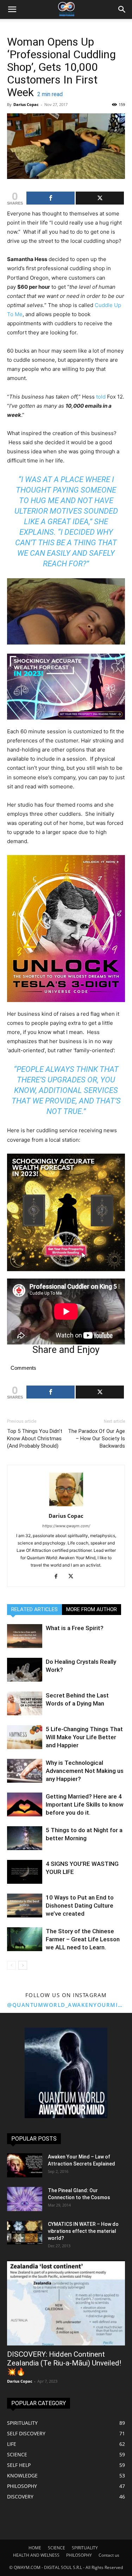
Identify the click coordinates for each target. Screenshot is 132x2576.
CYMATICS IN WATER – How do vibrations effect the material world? (83, 2231)
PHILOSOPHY (79, 2555)
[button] (122, 9)
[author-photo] (66, 1506)
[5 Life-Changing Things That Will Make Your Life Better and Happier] (25, 1737)
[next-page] (23, 1965)
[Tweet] (100, 198)
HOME (35, 2548)
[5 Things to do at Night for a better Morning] (25, 1838)
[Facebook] (59, 1577)
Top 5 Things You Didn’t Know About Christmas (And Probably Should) (35, 1439)
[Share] (51, 198)
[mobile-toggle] (12, 9)
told (101, 397)
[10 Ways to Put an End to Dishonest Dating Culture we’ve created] (25, 1906)
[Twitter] (73, 1577)
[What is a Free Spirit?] (25, 1636)
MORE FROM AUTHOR (92, 1609)
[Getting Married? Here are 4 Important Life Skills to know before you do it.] (25, 1805)
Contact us (109, 2555)
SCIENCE (56, 2548)
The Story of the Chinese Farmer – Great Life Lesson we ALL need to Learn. (83, 1939)
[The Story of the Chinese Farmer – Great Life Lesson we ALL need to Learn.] (25, 1939)
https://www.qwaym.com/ (66, 1526)
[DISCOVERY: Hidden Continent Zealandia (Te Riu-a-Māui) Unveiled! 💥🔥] (66, 2303)
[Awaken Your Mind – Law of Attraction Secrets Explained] (25, 2165)
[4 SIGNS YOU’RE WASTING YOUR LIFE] (25, 1872)
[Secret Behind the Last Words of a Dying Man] (25, 1704)
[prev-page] (11, 1965)
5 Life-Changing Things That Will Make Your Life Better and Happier (84, 1737)
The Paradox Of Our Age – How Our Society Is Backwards (96, 1439)
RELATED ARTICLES (34, 1609)
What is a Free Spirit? (75, 1628)
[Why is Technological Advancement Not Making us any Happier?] (25, 1771)
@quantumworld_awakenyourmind (66, 2005)
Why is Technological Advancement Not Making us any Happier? (85, 1771)
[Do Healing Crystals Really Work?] (25, 1670)
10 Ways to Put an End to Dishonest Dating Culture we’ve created (80, 1906)
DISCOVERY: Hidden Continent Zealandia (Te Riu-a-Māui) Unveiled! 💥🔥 (64, 2363)
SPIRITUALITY (85, 2548)
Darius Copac (26, 104)
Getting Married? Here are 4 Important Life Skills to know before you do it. (85, 1804)
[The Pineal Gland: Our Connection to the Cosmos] (25, 2199)
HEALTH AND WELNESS (36, 2555)
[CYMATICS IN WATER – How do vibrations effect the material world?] (25, 2233)
